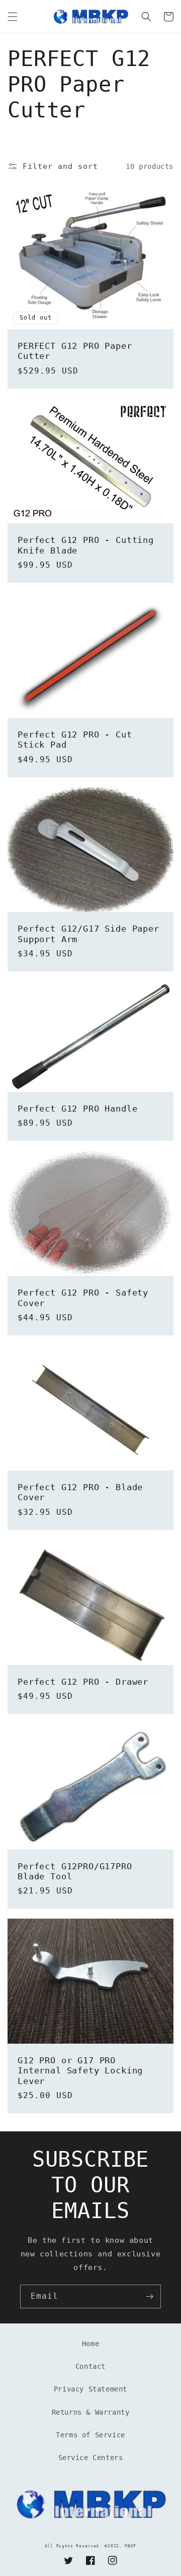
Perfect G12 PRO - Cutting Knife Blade (86, 545)
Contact (90, 2366)
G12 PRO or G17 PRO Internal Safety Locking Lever (80, 2071)
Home (90, 2344)
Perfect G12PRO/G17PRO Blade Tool (75, 1871)
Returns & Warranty (91, 2412)
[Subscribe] (149, 2296)
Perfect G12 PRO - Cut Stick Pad (75, 740)
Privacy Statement (90, 2389)
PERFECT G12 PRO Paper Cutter (75, 351)
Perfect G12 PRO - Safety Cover (83, 1298)
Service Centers (91, 2458)
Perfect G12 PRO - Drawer (83, 1682)
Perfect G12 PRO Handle (77, 1109)
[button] (13, 17)
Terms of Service (90, 2435)
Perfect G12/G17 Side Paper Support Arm (88, 934)
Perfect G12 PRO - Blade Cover (80, 1492)
